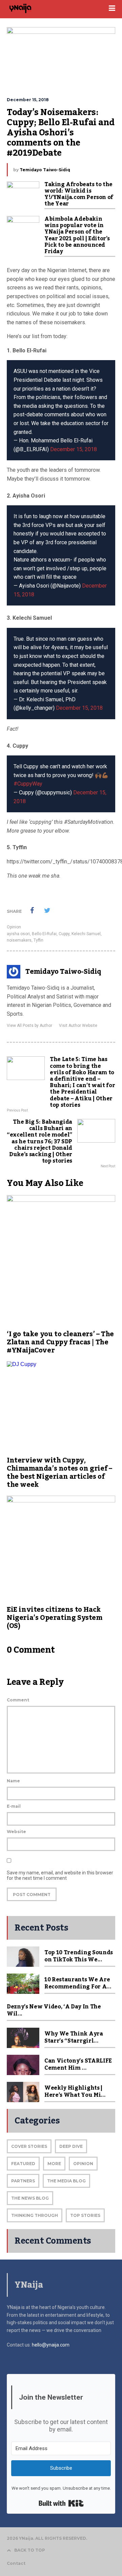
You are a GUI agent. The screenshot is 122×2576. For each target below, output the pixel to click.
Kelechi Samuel (86, 934)
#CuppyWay (28, 784)
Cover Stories (29, 2146)
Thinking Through (35, 2215)
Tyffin (38, 940)
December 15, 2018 (74, 449)
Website (16, 1832)
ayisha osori (18, 934)
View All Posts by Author (29, 1026)
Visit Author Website (78, 1026)
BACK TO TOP (30, 2550)
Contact (16, 2563)
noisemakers (19, 940)
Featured (23, 2164)
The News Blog (30, 2198)
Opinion (14, 927)
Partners (23, 2181)
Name (13, 1781)
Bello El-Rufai (44, 934)
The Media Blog (66, 2181)
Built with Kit (61, 2503)
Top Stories (85, 2215)
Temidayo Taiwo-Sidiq (45, 170)
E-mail (14, 1806)
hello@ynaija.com (51, 2345)
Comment (18, 1700)
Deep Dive (71, 2146)
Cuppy (64, 934)
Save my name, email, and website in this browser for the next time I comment (60, 1875)
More (54, 2164)
